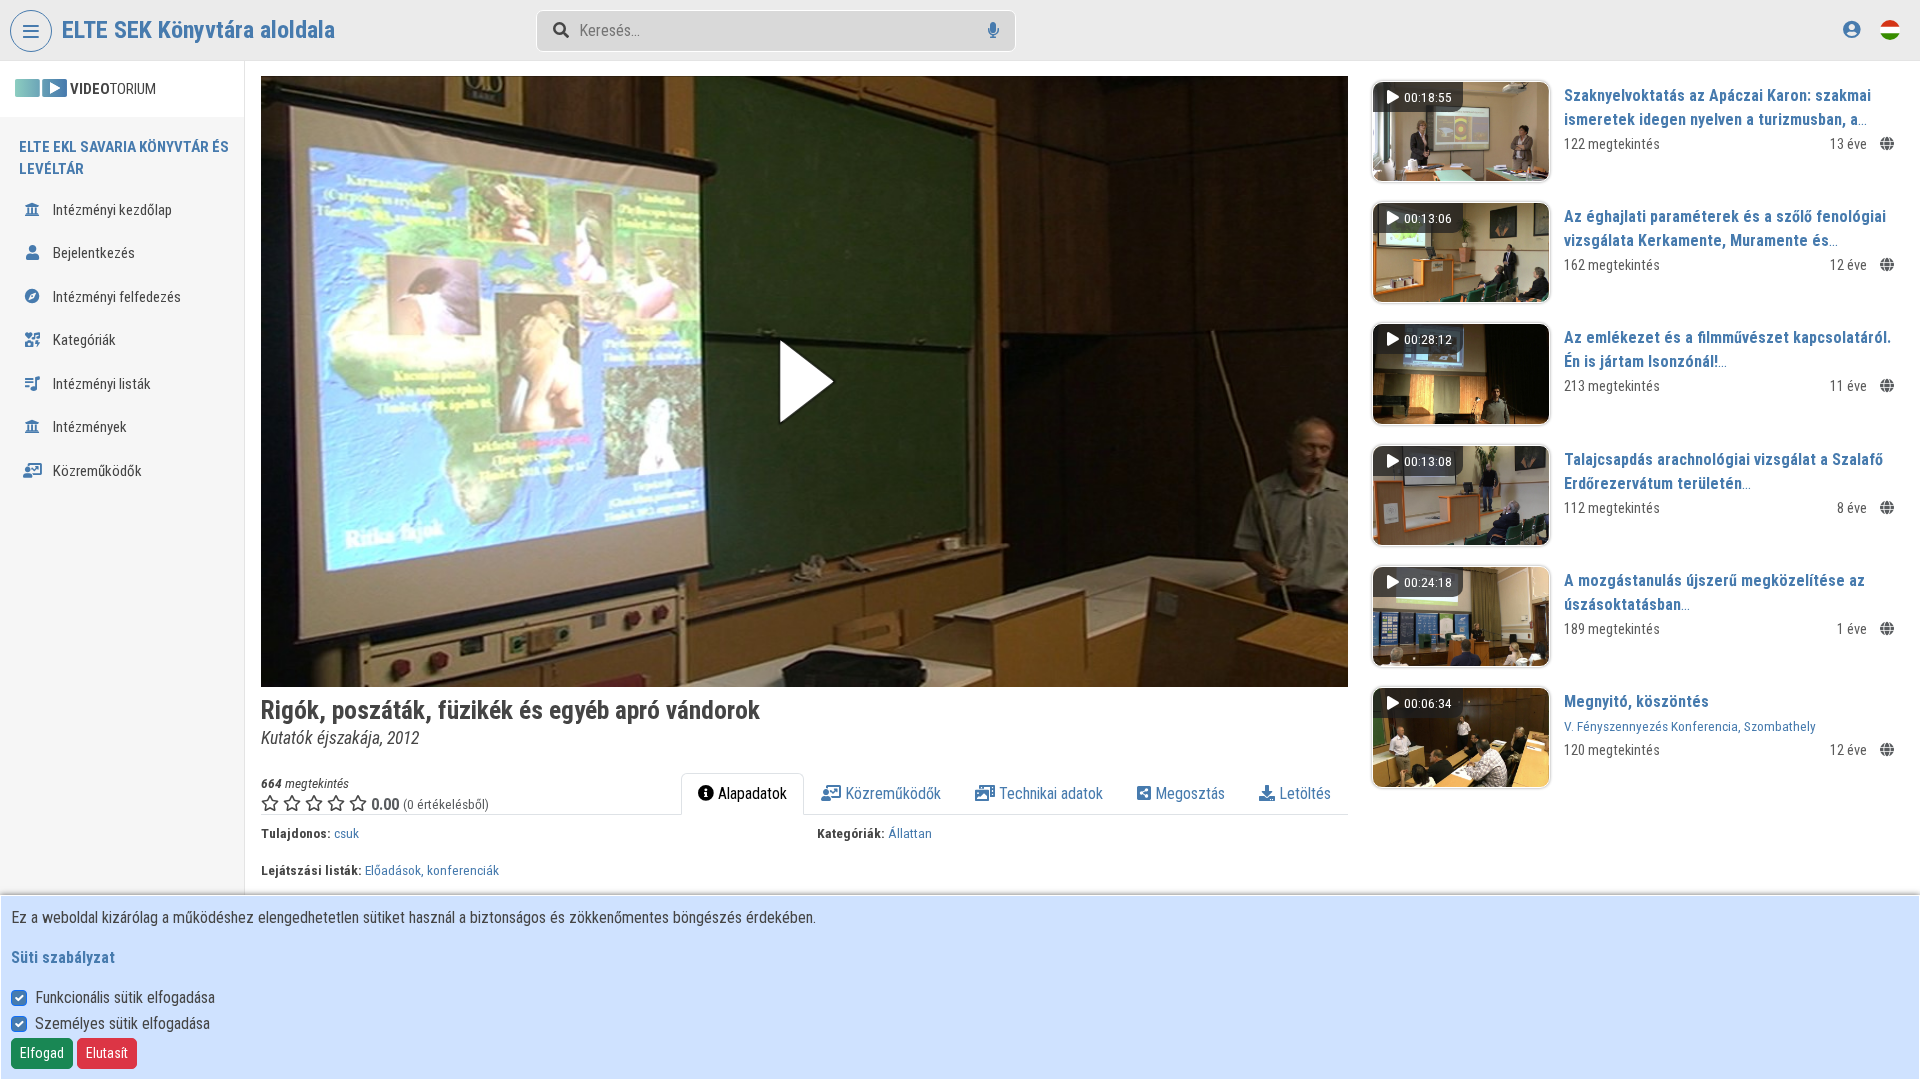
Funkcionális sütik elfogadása (125, 997)
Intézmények (88, 427)
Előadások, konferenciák (432, 870)
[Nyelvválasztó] (1890, 29)
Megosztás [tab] (1188, 793)
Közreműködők (96, 471)
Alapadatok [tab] (750, 793)
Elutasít (107, 1053)
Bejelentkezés (92, 253)
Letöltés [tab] (1303, 793)
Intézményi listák (100, 384)
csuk (346, 833)
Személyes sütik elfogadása (122, 1023)
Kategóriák (83, 340)
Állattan (910, 833)
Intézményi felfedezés (115, 297)
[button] (804, 381)
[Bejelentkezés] (1851, 29)
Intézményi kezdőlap (111, 210)
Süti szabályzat (63, 957)
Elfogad (42, 1053)
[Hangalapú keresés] (993, 30)
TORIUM (113, 89)
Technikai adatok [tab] (1049, 793)
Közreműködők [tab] (891, 793)
